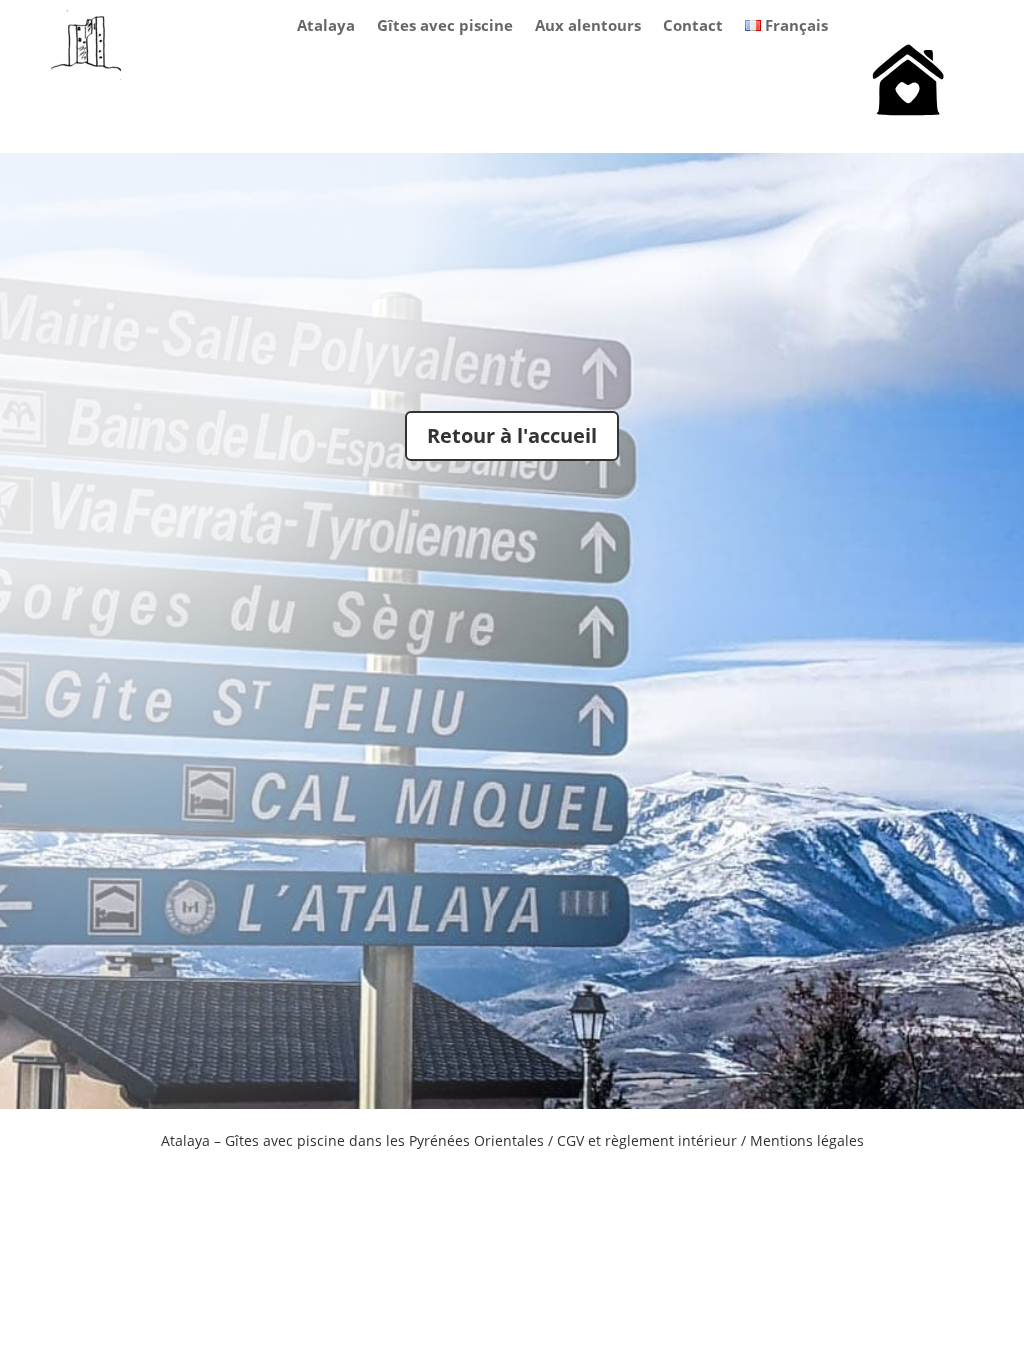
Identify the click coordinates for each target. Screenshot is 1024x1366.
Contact (693, 26)
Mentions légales (807, 1140)
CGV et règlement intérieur (647, 1140)
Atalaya (326, 26)
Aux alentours (588, 26)
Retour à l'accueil (512, 435)
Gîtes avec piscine (445, 26)
